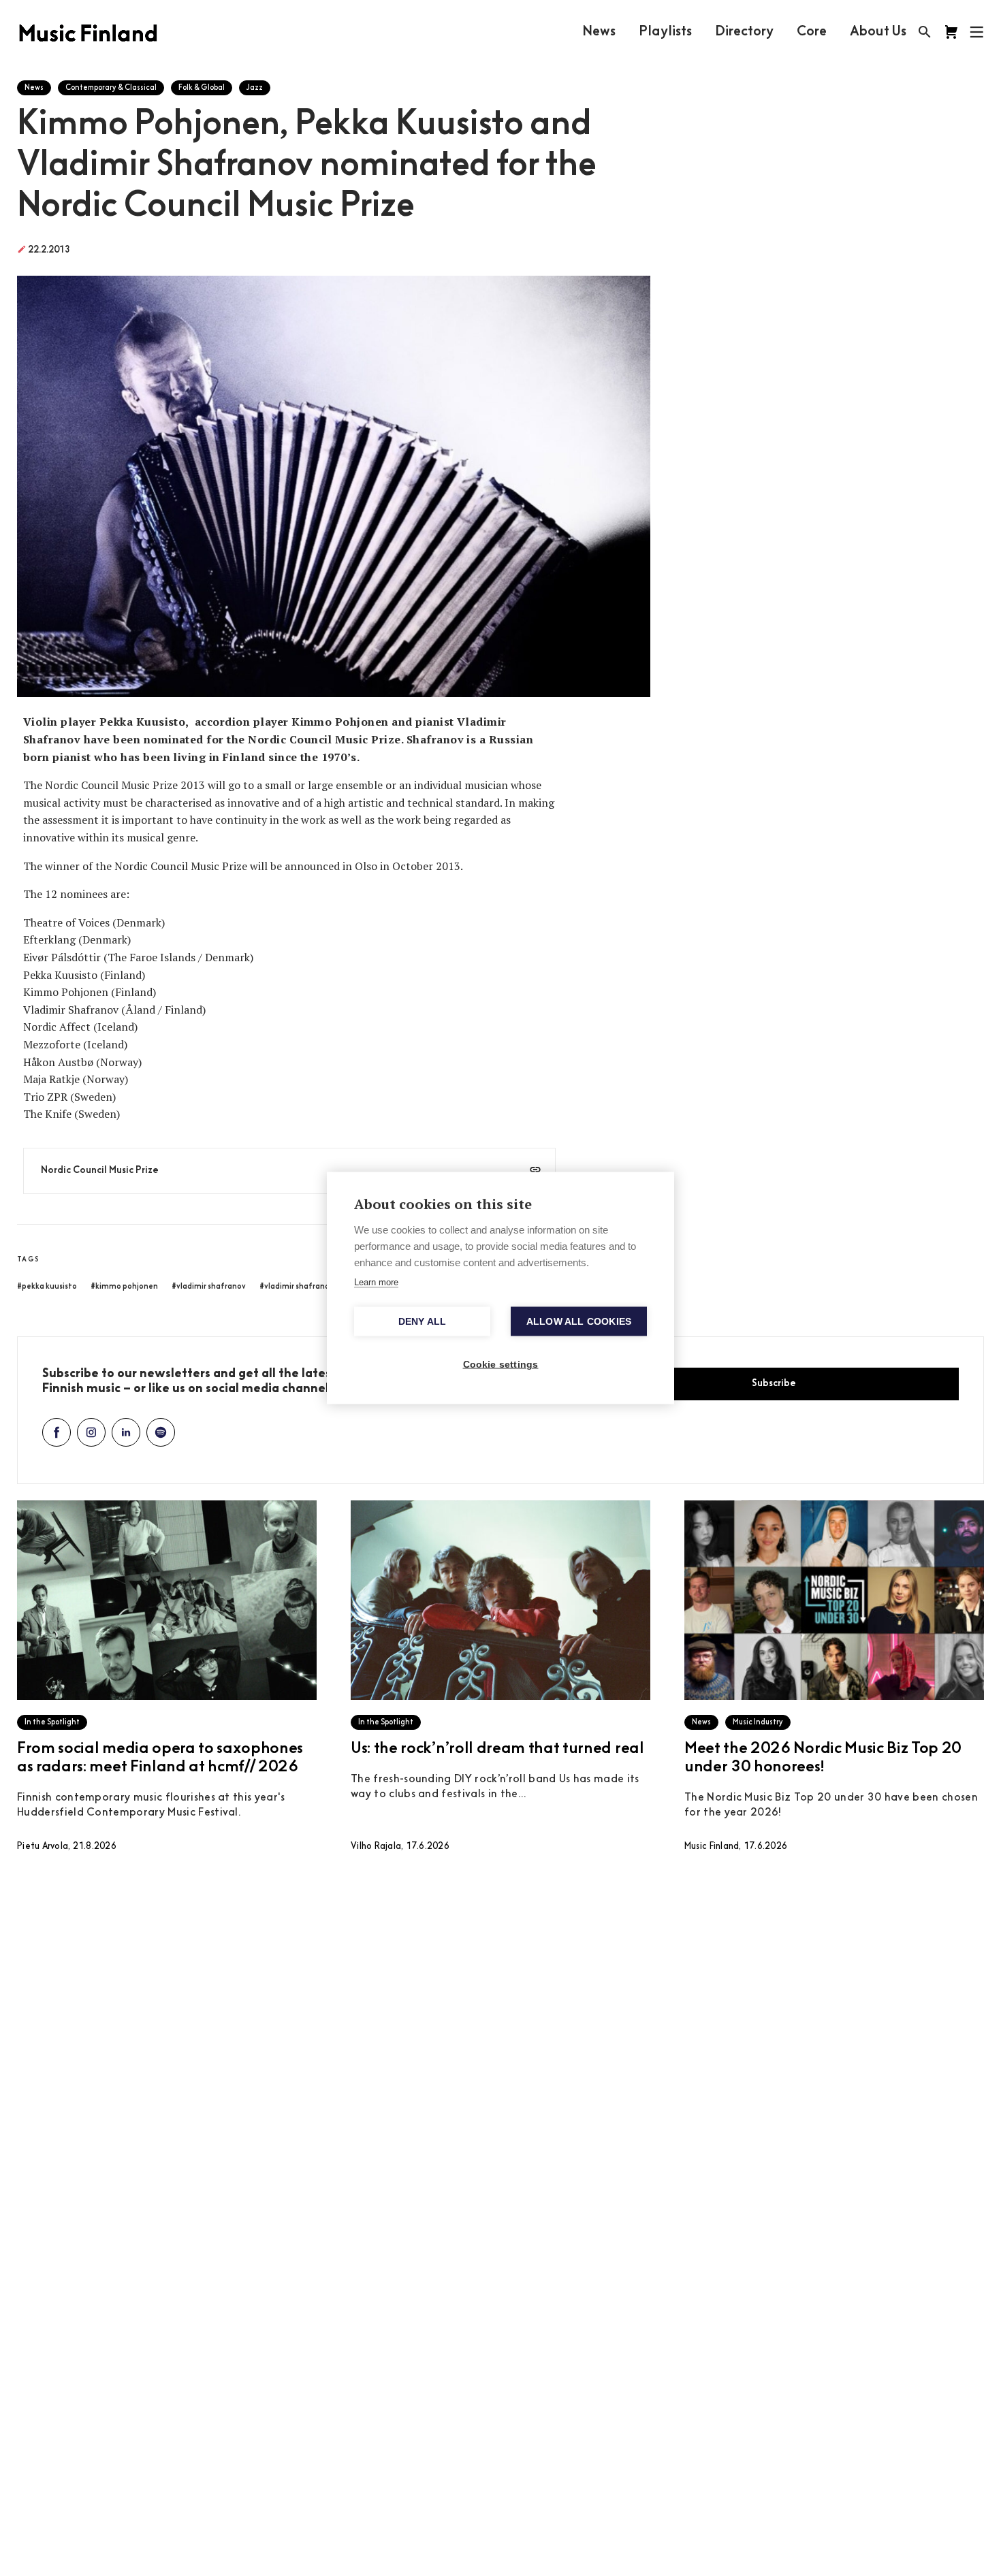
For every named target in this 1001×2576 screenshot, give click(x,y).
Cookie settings (501, 1365)
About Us (878, 32)
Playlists (665, 32)
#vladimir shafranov (209, 1287)
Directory (744, 32)
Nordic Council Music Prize (100, 1171)
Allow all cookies (579, 1322)
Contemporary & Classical (111, 88)
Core (812, 32)
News (599, 32)
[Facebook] (57, 1432)
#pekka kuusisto (47, 1287)
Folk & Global (202, 88)
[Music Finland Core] (951, 32)
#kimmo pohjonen (124, 1287)
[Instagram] (91, 1432)
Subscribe (774, 1384)
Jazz (255, 88)
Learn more (376, 1282)
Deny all (423, 1322)
